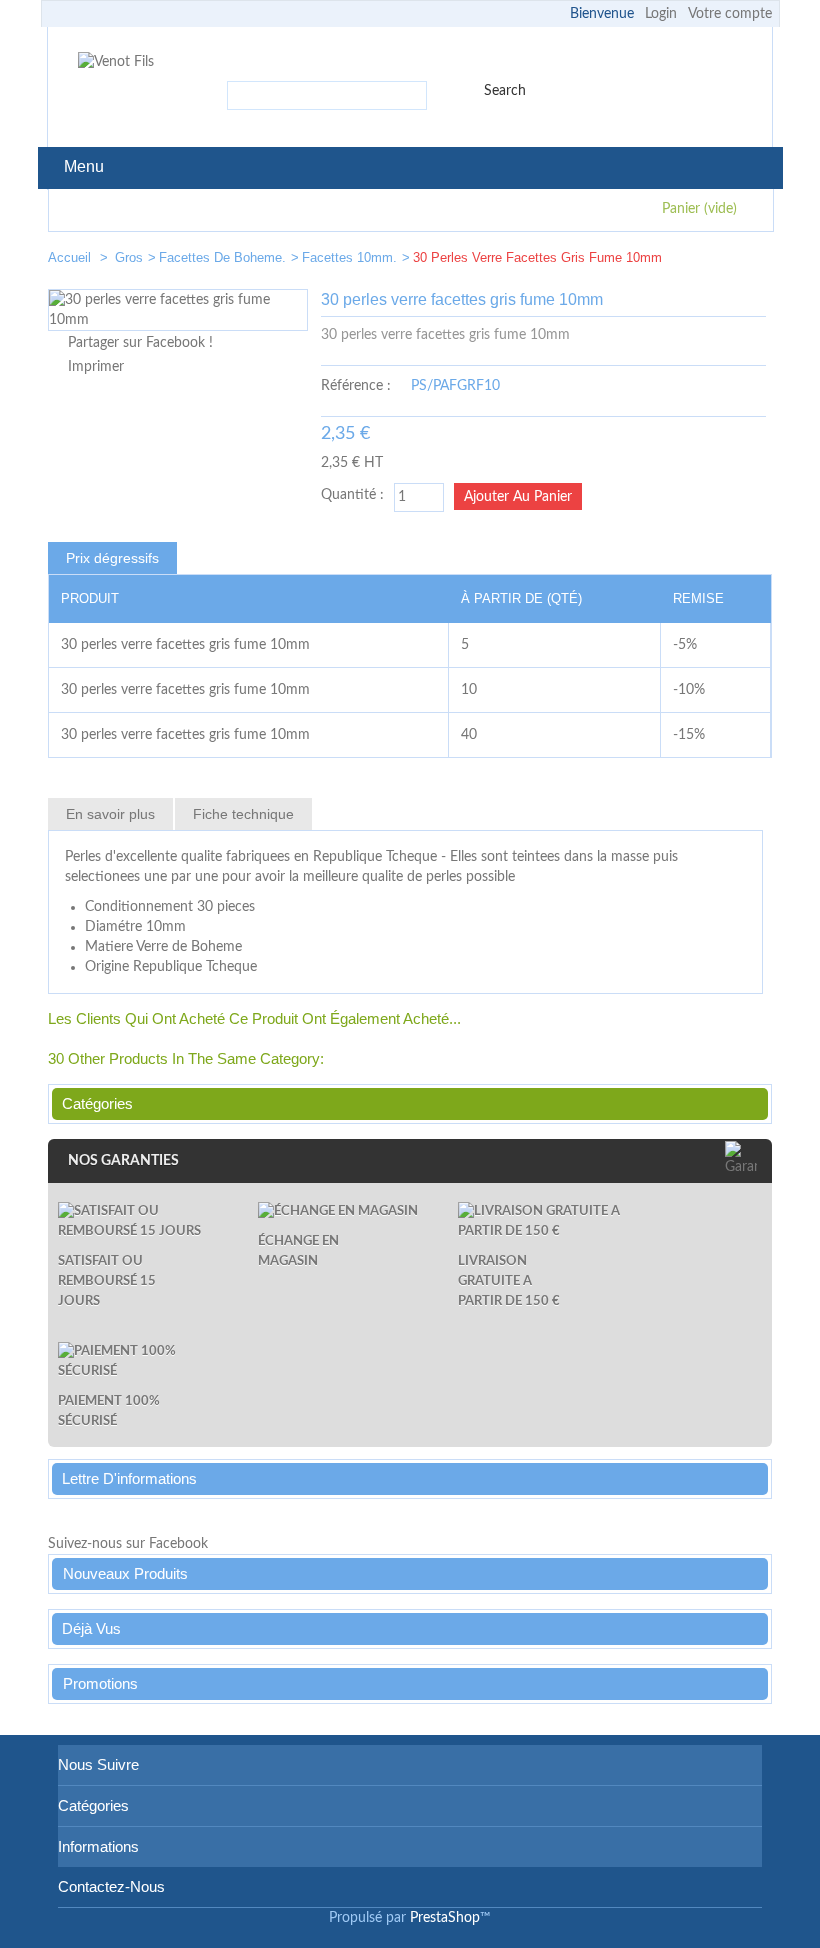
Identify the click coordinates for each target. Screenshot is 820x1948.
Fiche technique (243, 814)
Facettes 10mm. (349, 257)
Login (661, 14)
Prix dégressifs (112, 558)
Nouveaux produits (125, 1573)
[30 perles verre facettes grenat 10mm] (688, 261)
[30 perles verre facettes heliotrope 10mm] (748, 261)
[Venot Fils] (116, 62)
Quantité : (352, 495)
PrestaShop (445, 1918)
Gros (129, 257)
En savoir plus (110, 814)
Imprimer (96, 367)
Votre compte (730, 14)
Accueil (71, 257)
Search (505, 91)
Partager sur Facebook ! (140, 343)
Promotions (100, 1683)
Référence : (356, 386)
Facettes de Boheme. (222, 257)
